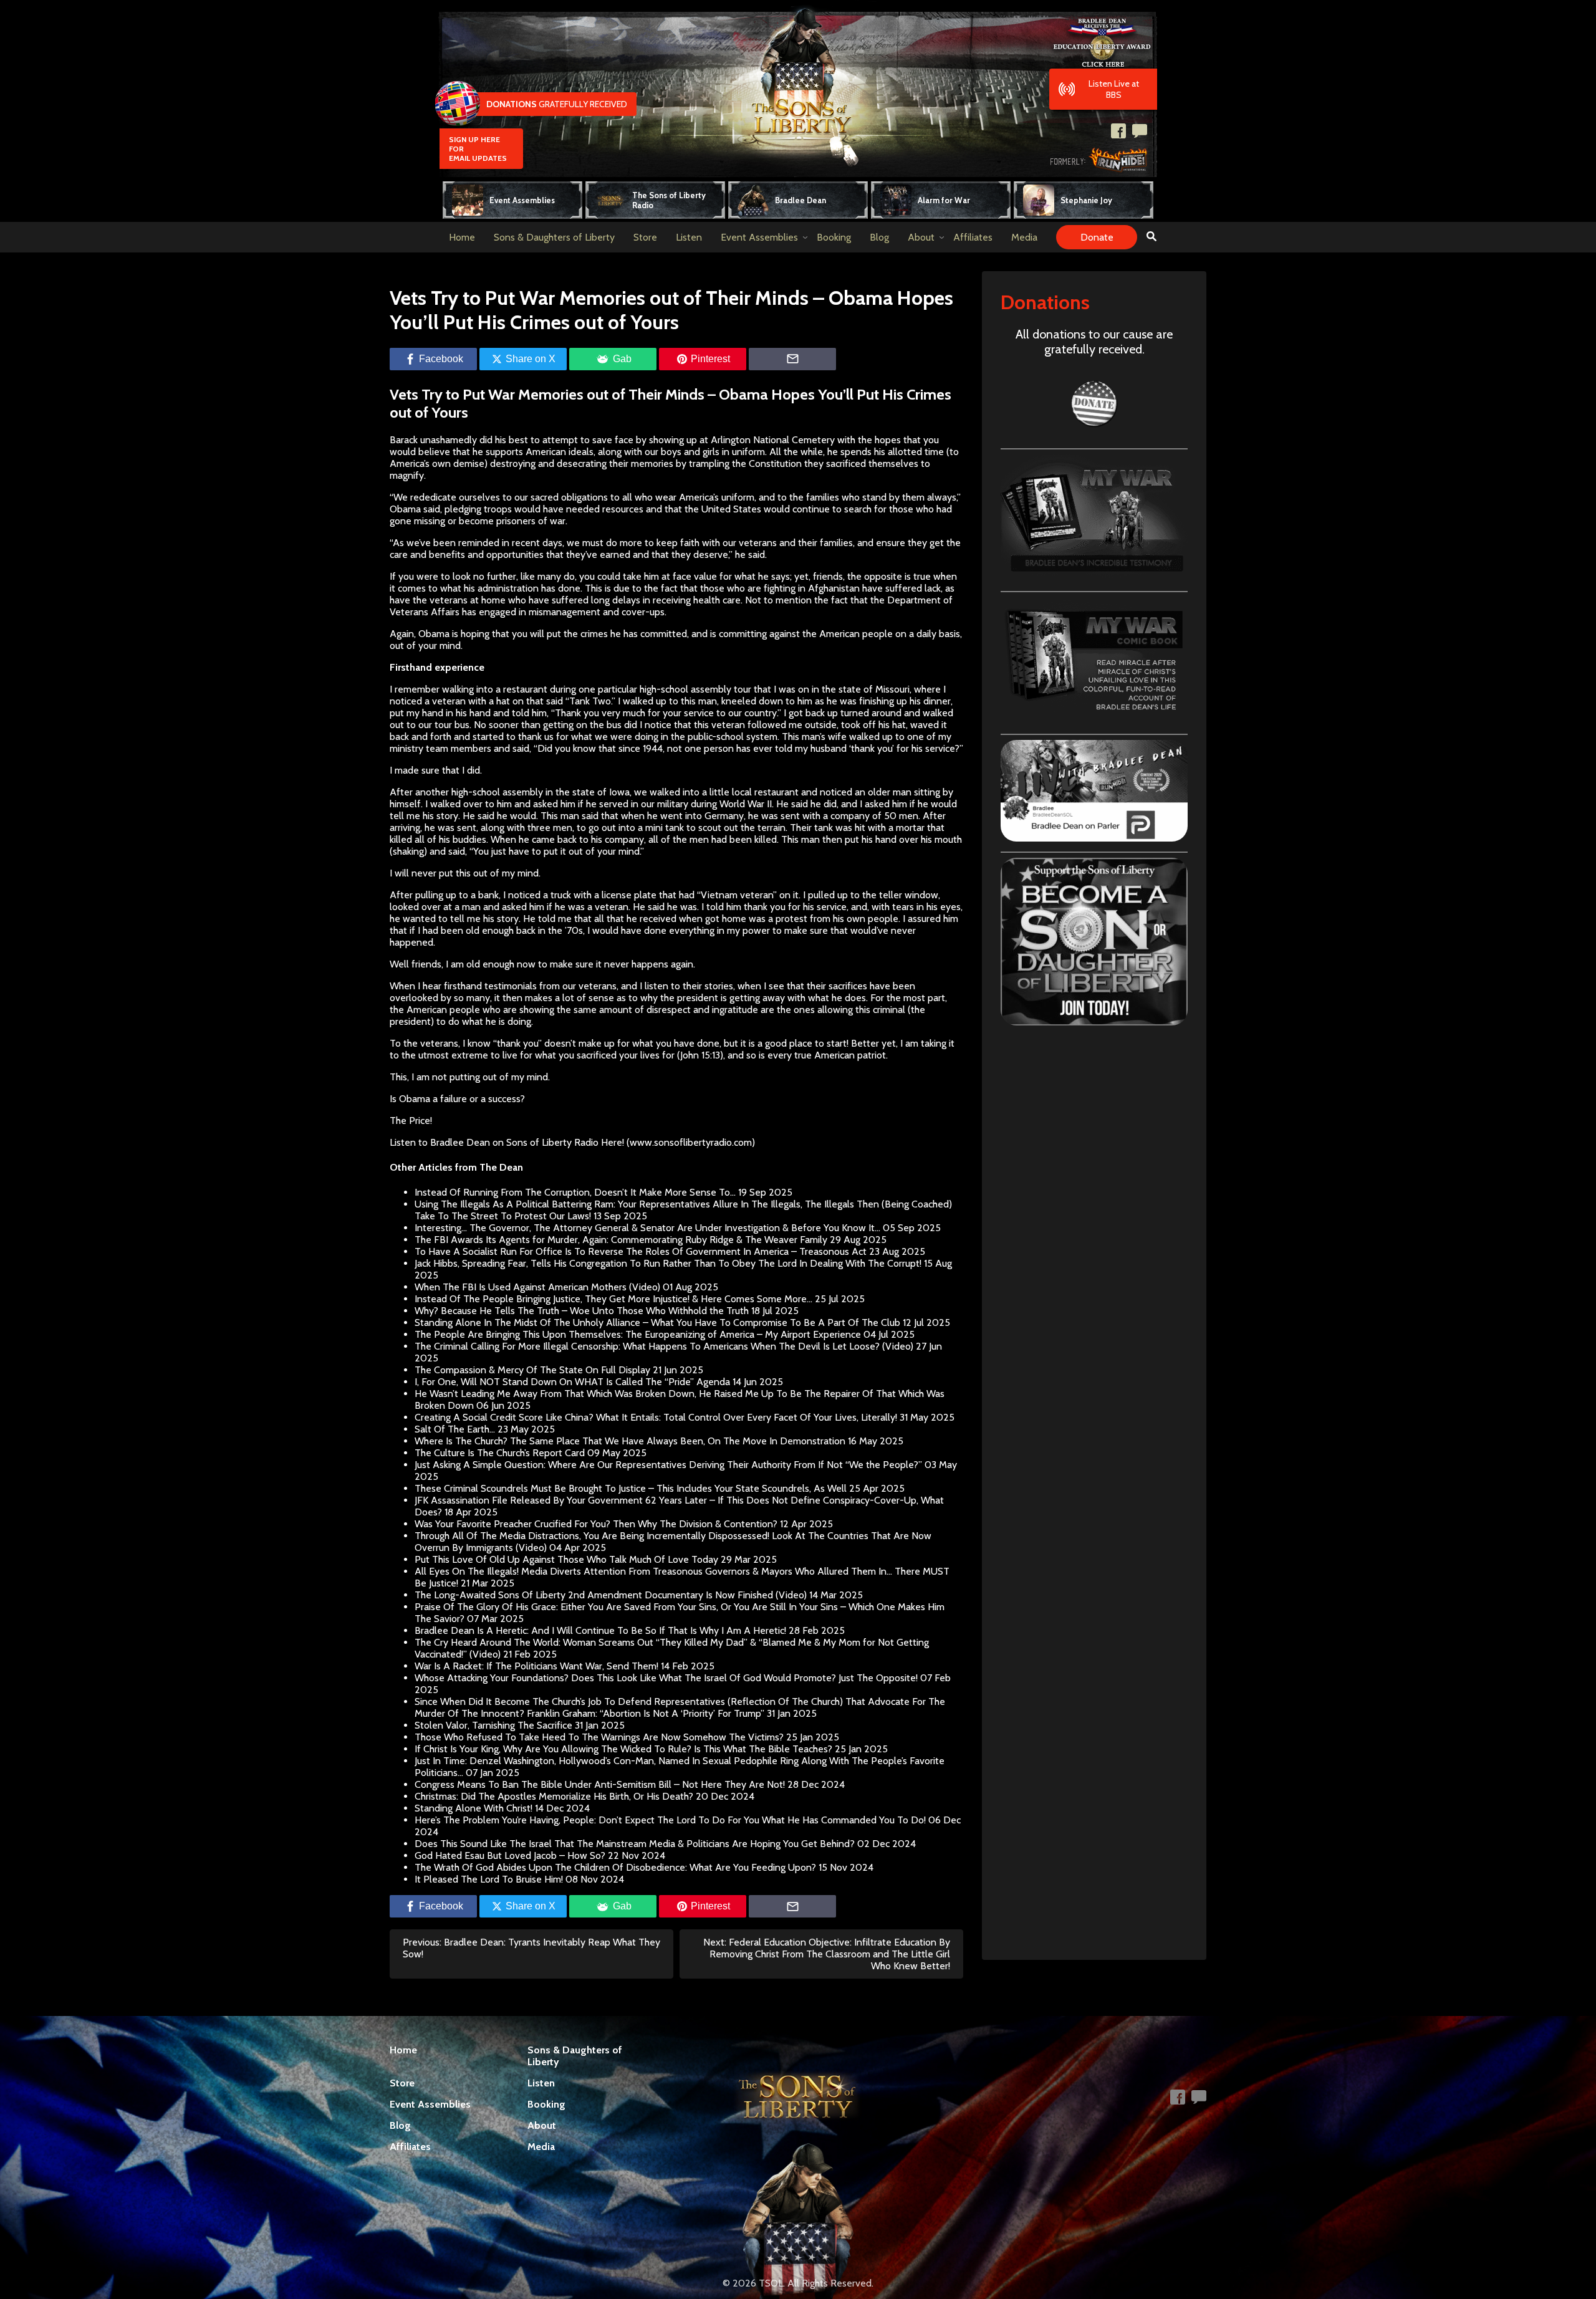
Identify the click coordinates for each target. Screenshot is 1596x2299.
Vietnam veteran (737, 895)
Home (462, 237)
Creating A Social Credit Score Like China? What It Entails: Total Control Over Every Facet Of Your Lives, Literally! (656, 1417)
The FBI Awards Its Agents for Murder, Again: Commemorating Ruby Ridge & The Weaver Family (621, 1240)
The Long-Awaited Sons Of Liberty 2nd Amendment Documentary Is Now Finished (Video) (611, 1595)
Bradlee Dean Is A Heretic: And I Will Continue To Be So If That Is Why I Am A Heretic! (600, 1630)
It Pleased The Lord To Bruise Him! (489, 1879)
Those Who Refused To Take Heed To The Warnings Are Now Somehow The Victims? (599, 1737)
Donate (1097, 237)
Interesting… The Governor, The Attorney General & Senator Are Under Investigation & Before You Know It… (647, 1228)
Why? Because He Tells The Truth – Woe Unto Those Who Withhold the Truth (582, 1311)
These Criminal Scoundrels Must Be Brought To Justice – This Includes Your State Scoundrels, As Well (631, 1488)
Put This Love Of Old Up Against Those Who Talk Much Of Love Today (566, 1559)
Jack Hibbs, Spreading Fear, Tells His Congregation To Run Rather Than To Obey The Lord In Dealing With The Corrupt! (668, 1263)
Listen (689, 237)
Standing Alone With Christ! (474, 1808)
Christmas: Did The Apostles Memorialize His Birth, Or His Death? (554, 1796)
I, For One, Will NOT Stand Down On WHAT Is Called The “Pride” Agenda (572, 1382)
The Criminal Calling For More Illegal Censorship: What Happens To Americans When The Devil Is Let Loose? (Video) (664, 1346)
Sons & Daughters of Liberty (554, 237)
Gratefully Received (557, 104)
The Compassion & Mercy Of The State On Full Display (532, 1370)
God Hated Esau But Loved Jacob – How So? (510, 1855)
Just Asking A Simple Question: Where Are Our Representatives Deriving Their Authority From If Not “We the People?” (668, 1465)
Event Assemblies (759, 237)
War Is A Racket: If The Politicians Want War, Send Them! (536, 1666)
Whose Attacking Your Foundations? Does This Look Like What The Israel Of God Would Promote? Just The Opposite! (666, 1678)
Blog (879, 237)
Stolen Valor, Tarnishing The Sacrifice (493, 1725)
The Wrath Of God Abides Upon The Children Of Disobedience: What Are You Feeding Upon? (615, 1867)
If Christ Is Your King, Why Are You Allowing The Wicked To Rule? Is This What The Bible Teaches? (623, 1749)
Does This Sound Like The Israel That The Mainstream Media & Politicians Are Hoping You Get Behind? (635, 1844)
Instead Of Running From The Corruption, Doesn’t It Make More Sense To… (575, 1192)
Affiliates (973, 237)
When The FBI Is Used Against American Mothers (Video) (537, 1287)
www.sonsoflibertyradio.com (691, 1142)
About (921, 237)
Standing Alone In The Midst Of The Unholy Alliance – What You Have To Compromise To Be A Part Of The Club (657, 1322)
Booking (834, 237)
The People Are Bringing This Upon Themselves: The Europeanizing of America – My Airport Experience (638, 1334)
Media (1024, 237)
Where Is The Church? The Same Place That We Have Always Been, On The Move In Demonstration (630, 1441)
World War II (746, 804)
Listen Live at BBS (1114, 89)
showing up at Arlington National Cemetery (742, 440)
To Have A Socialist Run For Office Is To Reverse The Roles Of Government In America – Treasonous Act (641, 1251)
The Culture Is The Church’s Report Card (500, 1453)
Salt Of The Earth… (455, 1429)
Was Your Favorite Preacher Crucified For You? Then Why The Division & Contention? (596, 1524)
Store (645, 237)
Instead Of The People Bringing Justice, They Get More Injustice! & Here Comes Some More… (613, 1299)
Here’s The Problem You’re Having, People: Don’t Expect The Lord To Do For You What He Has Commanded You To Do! (670, 1820)
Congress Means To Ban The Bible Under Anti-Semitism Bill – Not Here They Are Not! (600, 1784)
